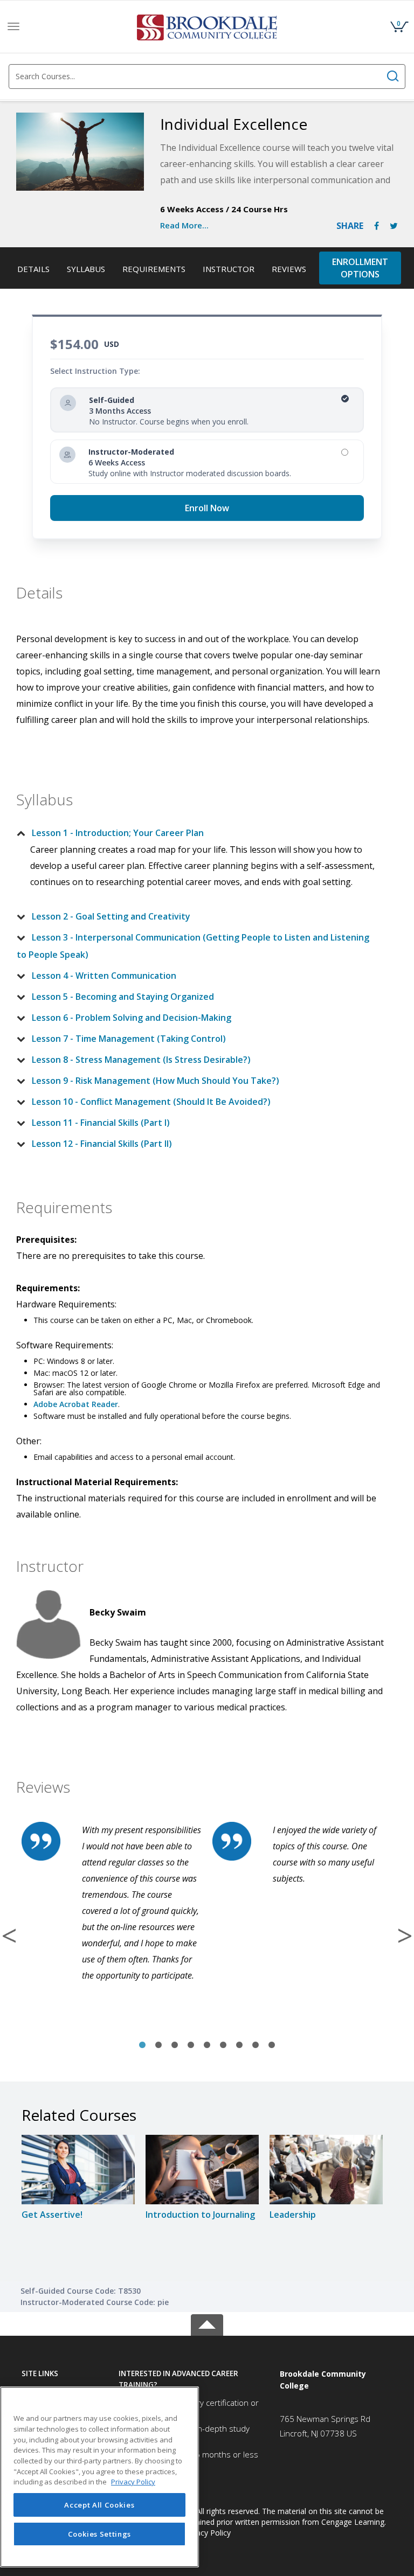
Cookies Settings (100, 2534)
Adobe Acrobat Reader (76, 1404)
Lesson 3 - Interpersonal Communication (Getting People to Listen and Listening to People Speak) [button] (193, 946)
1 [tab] (142, 2045)
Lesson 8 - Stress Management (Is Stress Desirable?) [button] (141, 1060)
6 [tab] (223, 2045)
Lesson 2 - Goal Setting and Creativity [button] (111, 916)
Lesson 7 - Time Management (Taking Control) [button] (129, 1039)
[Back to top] (207, 2323)
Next (405, 1936)
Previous (9, 1936)
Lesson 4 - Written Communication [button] (104, 976)
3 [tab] (175, 2045)
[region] (99, 2477)
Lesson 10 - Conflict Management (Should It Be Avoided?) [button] (151, 1102)
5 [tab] (207, 2045)
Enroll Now (207, 508)
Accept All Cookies (99, 2505)
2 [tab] (158, 2045)
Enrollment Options (360, 268)
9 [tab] (272, 2045)
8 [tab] (256, 2045)
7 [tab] (239, 2045)
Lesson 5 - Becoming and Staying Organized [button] (123, 997)
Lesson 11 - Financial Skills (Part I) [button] (101, 1123)
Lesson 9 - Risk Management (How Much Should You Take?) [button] (156, 1081)
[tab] (198, 833)
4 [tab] (191, 2045)
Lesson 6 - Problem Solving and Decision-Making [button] (132, 1018)
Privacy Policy (207, 2533)
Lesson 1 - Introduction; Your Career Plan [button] (118, 833)
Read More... (184, 225)
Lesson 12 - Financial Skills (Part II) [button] (102, 1144)
